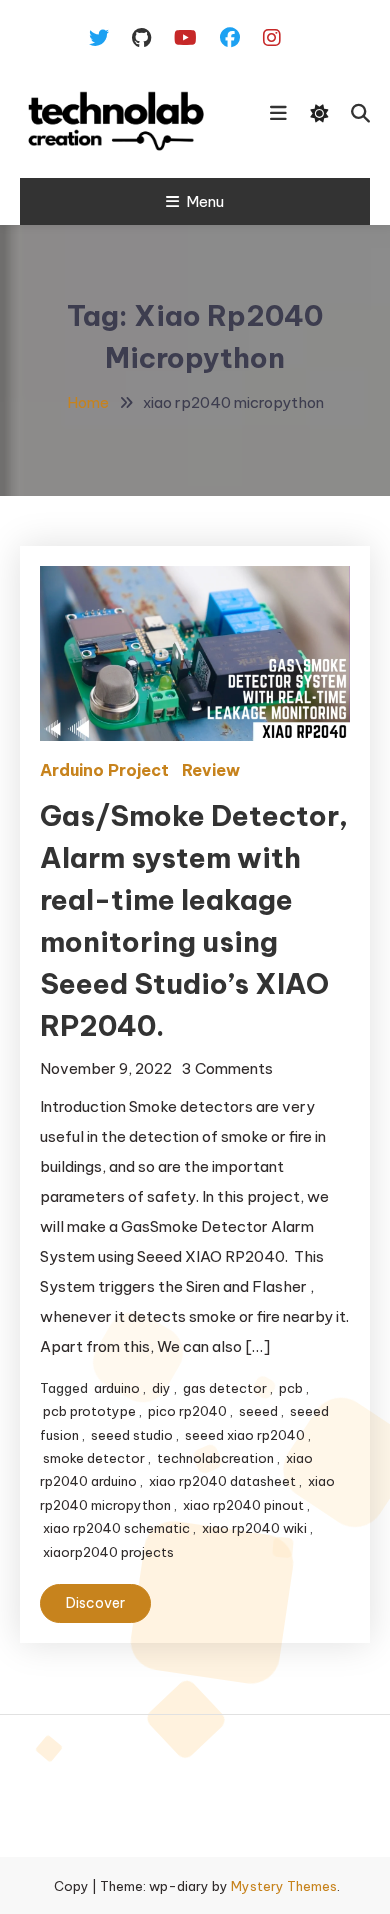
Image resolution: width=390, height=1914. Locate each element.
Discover (95, 1603)
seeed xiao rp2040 (245, 1435)
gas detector (225, 1388)
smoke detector (94, 1458)
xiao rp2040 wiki (254, 1528)
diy (161, 1388)
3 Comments (227, 1068)
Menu (205, 201)
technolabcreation (215, 1458)
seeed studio (132, 1435)
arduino (117, 1388)
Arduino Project (104, 770)
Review (211, 770)
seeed (258, 1411)
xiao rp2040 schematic (116, 1528)
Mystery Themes (284, 1886)
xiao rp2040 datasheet (222, 1481)
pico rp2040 (187, 1411)
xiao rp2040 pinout (243, 1505)
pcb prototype (89, 1411)
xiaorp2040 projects (108, 1552)
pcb (291, 1388)
